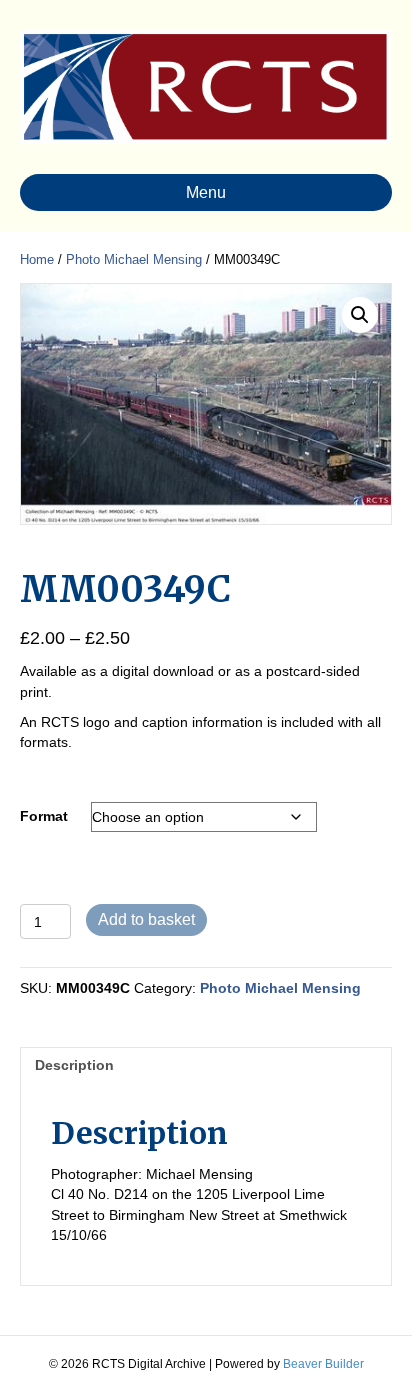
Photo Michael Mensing (134, 259)
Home (37, 259)
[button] (360, 315)
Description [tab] (74, 1065)
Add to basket (146, 919)
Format (44, 816)
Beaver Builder (323, 1364)
